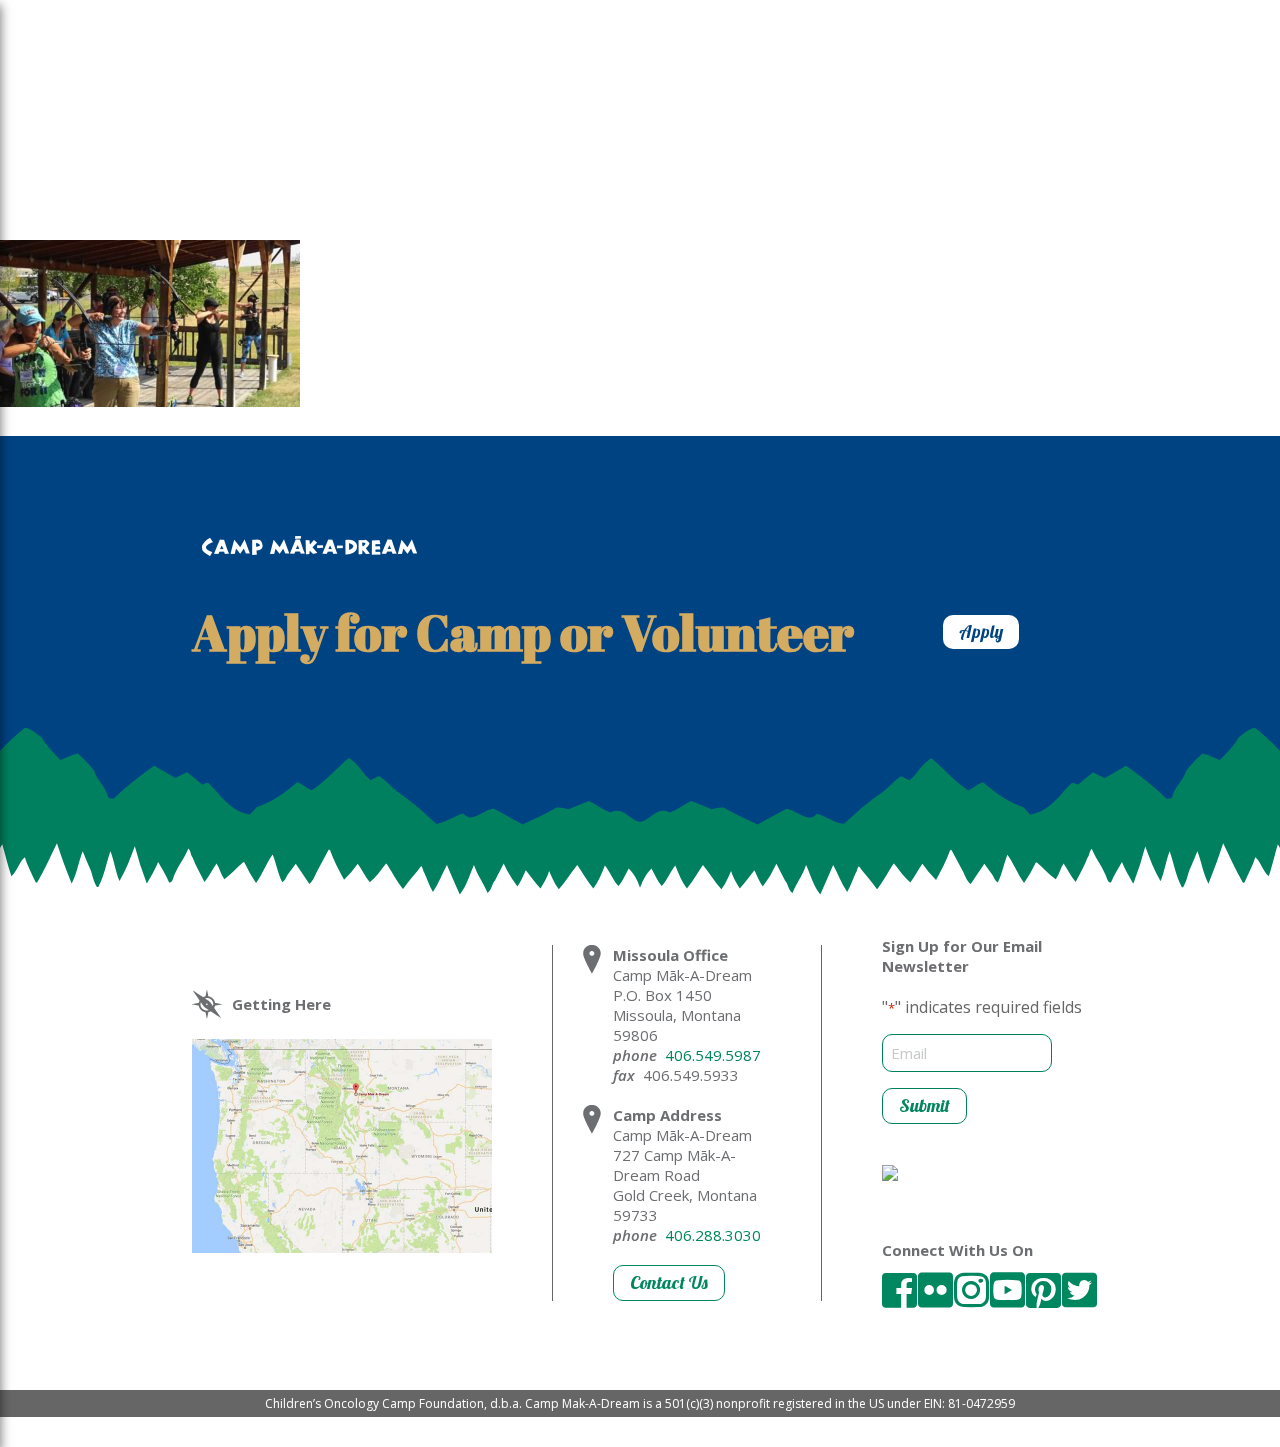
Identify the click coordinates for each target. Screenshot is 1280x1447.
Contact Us (669, 1282)
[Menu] (263, 92)
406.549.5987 (713, 1055)
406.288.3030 (713, 1235)
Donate (1170, 98)
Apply (981, 631)
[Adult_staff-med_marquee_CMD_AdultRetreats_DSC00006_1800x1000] (150, 401)
